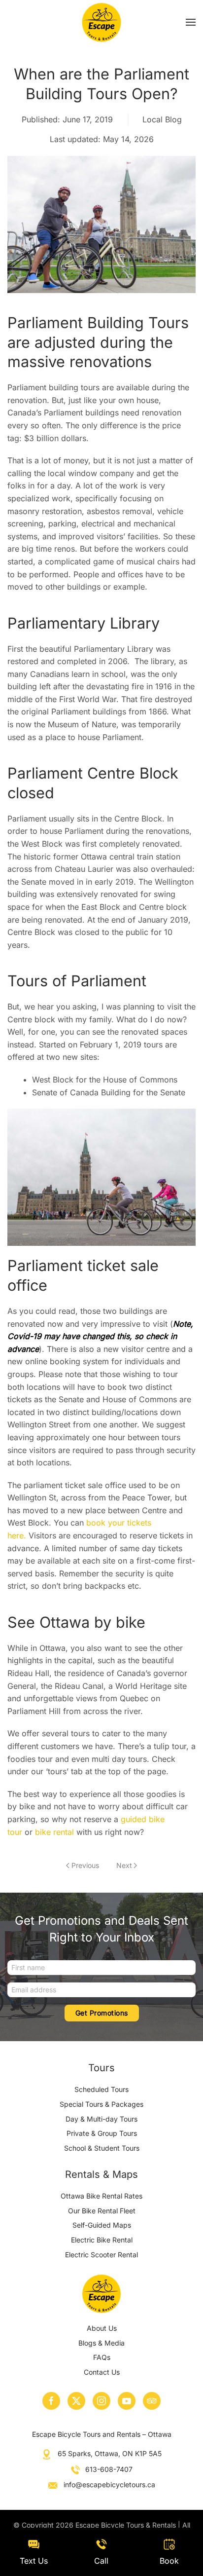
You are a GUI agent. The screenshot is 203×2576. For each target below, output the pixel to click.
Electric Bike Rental (102, 2240)
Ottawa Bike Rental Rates (101, 2196)
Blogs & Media (101, 2343)
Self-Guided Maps (102, 2225)
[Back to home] (102, 22)
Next (124, 1865)
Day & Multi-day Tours (101, 2119)
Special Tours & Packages (101, 2104)
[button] (191, 22)
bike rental (56, 1832)
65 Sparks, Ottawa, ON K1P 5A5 (110, 2453)
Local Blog (162, 119)
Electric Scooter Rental (101, 2255)
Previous (85, 1865)
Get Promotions (102, 2013)
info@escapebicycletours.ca (109, 2484)
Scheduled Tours (101, 2089)
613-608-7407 (109, 2469)
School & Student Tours (102, 2148)
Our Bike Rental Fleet (102, 2211)
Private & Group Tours (102, 2133)
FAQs (102, 2357)
